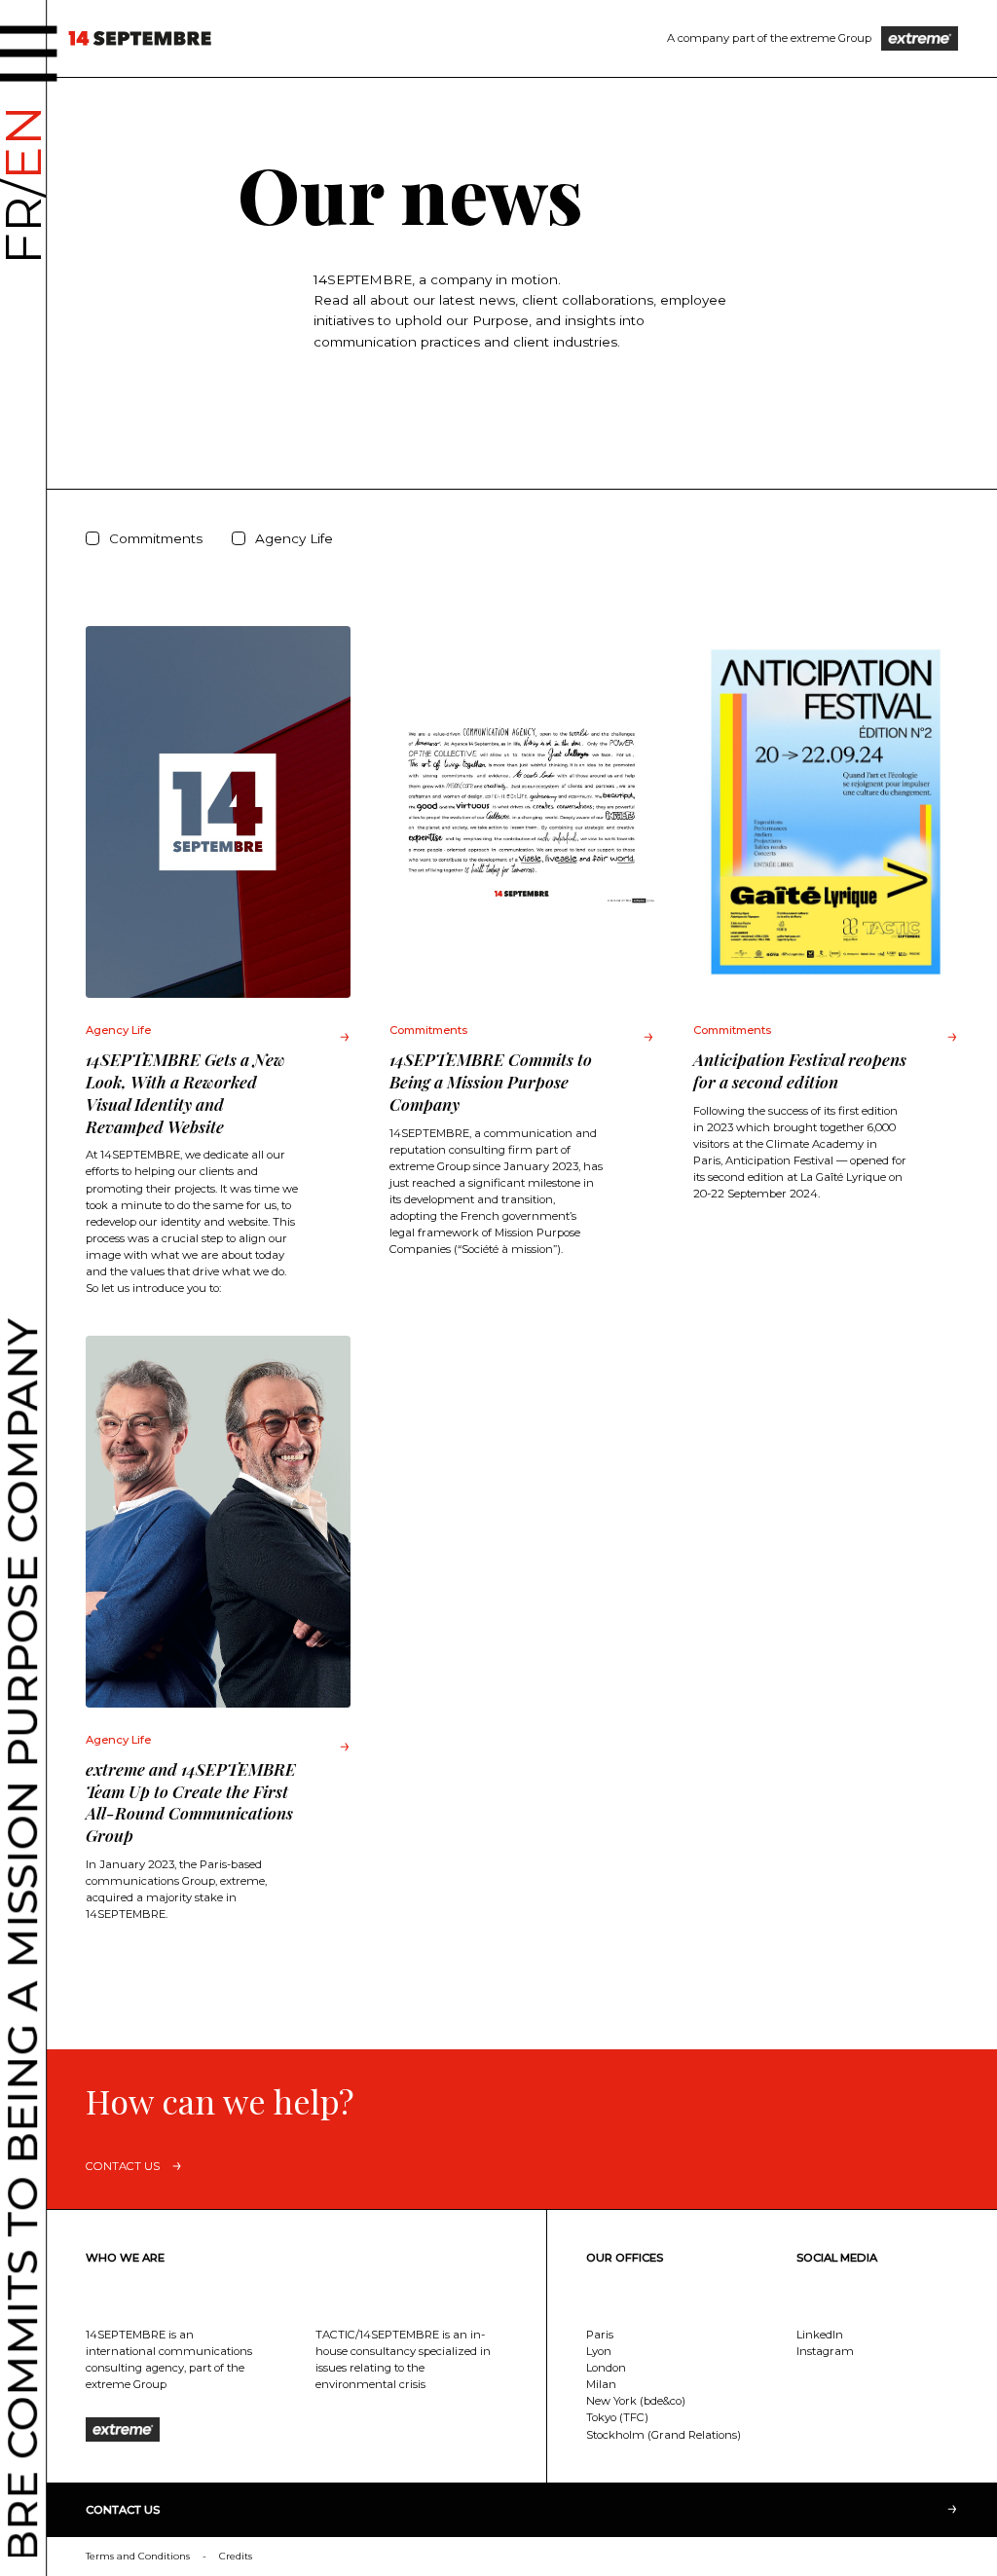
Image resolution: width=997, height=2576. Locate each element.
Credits (236, 2556)
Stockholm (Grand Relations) (664, 2435)
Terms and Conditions (138, 2556)
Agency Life (294, 538)
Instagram (825, 2351)
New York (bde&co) (636, 2401)
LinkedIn (820, 2335)
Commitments (156, 538)
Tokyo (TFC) (617, 2417)
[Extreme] (920, 38)
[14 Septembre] (140, 38)
